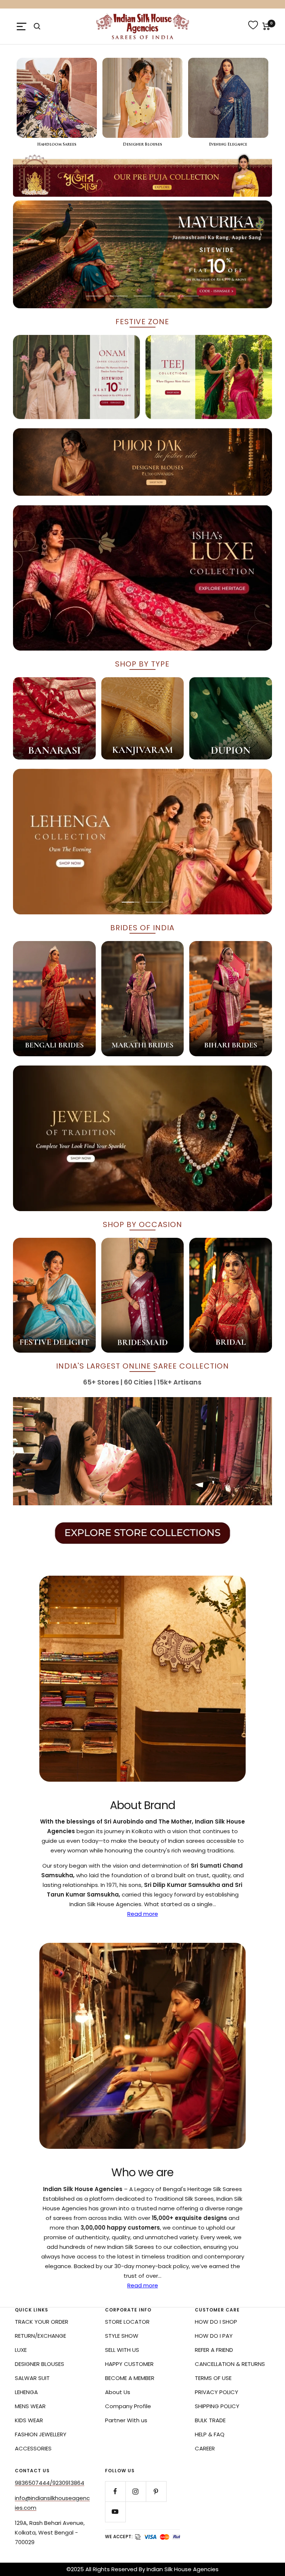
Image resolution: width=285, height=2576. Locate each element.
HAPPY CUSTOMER (129, 2364)
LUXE (21, 2350)
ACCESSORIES (33, 2448)
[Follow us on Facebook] (115, 2491)
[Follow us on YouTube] (115, 2512)
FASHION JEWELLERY (41, 2434)
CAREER (205, 2448)
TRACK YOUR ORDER (42, 2322)
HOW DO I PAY (214, 2336)
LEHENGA (26, 2392)
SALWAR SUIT (32, 2378)
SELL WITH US (122, 2350)
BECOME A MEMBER (130, 2378)
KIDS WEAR (29, 2420)
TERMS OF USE (213, 2378)
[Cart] (266, 26)
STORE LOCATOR (127, 2322)
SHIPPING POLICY (217, 2406)
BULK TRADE (210, 2420)
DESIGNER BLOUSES (40, 2364)
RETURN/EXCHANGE (40, 2336)
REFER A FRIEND (214, 2350)
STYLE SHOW (122, 2336)
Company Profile (128, 2406)
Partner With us (126, 2420)
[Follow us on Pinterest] (156, 2491)
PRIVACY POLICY (217, 2392)
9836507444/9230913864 (50, 2483)
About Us (118, 2392)
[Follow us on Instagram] (136, 2491)
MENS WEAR (30, 2406)
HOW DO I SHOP (216, 2322)
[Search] (37, 26)
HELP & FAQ (210, 2434)
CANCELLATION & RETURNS (230, 2364)
